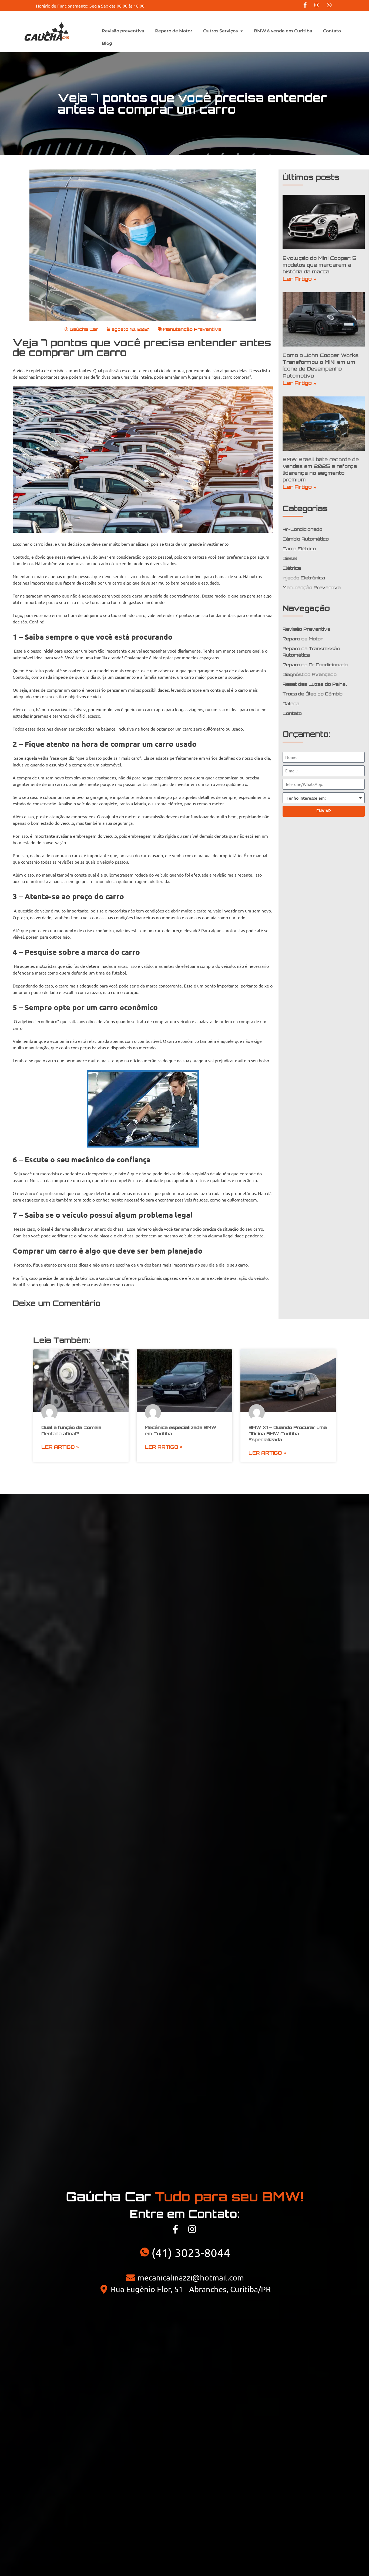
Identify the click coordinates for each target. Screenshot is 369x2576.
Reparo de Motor (174, 31)
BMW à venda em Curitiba (283, 31)
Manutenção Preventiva (192, 329)
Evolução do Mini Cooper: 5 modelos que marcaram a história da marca (319, 265)
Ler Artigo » (299, 279)
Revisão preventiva (123, 31)
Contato (332, 31)
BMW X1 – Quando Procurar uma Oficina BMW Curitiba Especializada (288, 1433)
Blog (107, 43)
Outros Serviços (220, 31)
